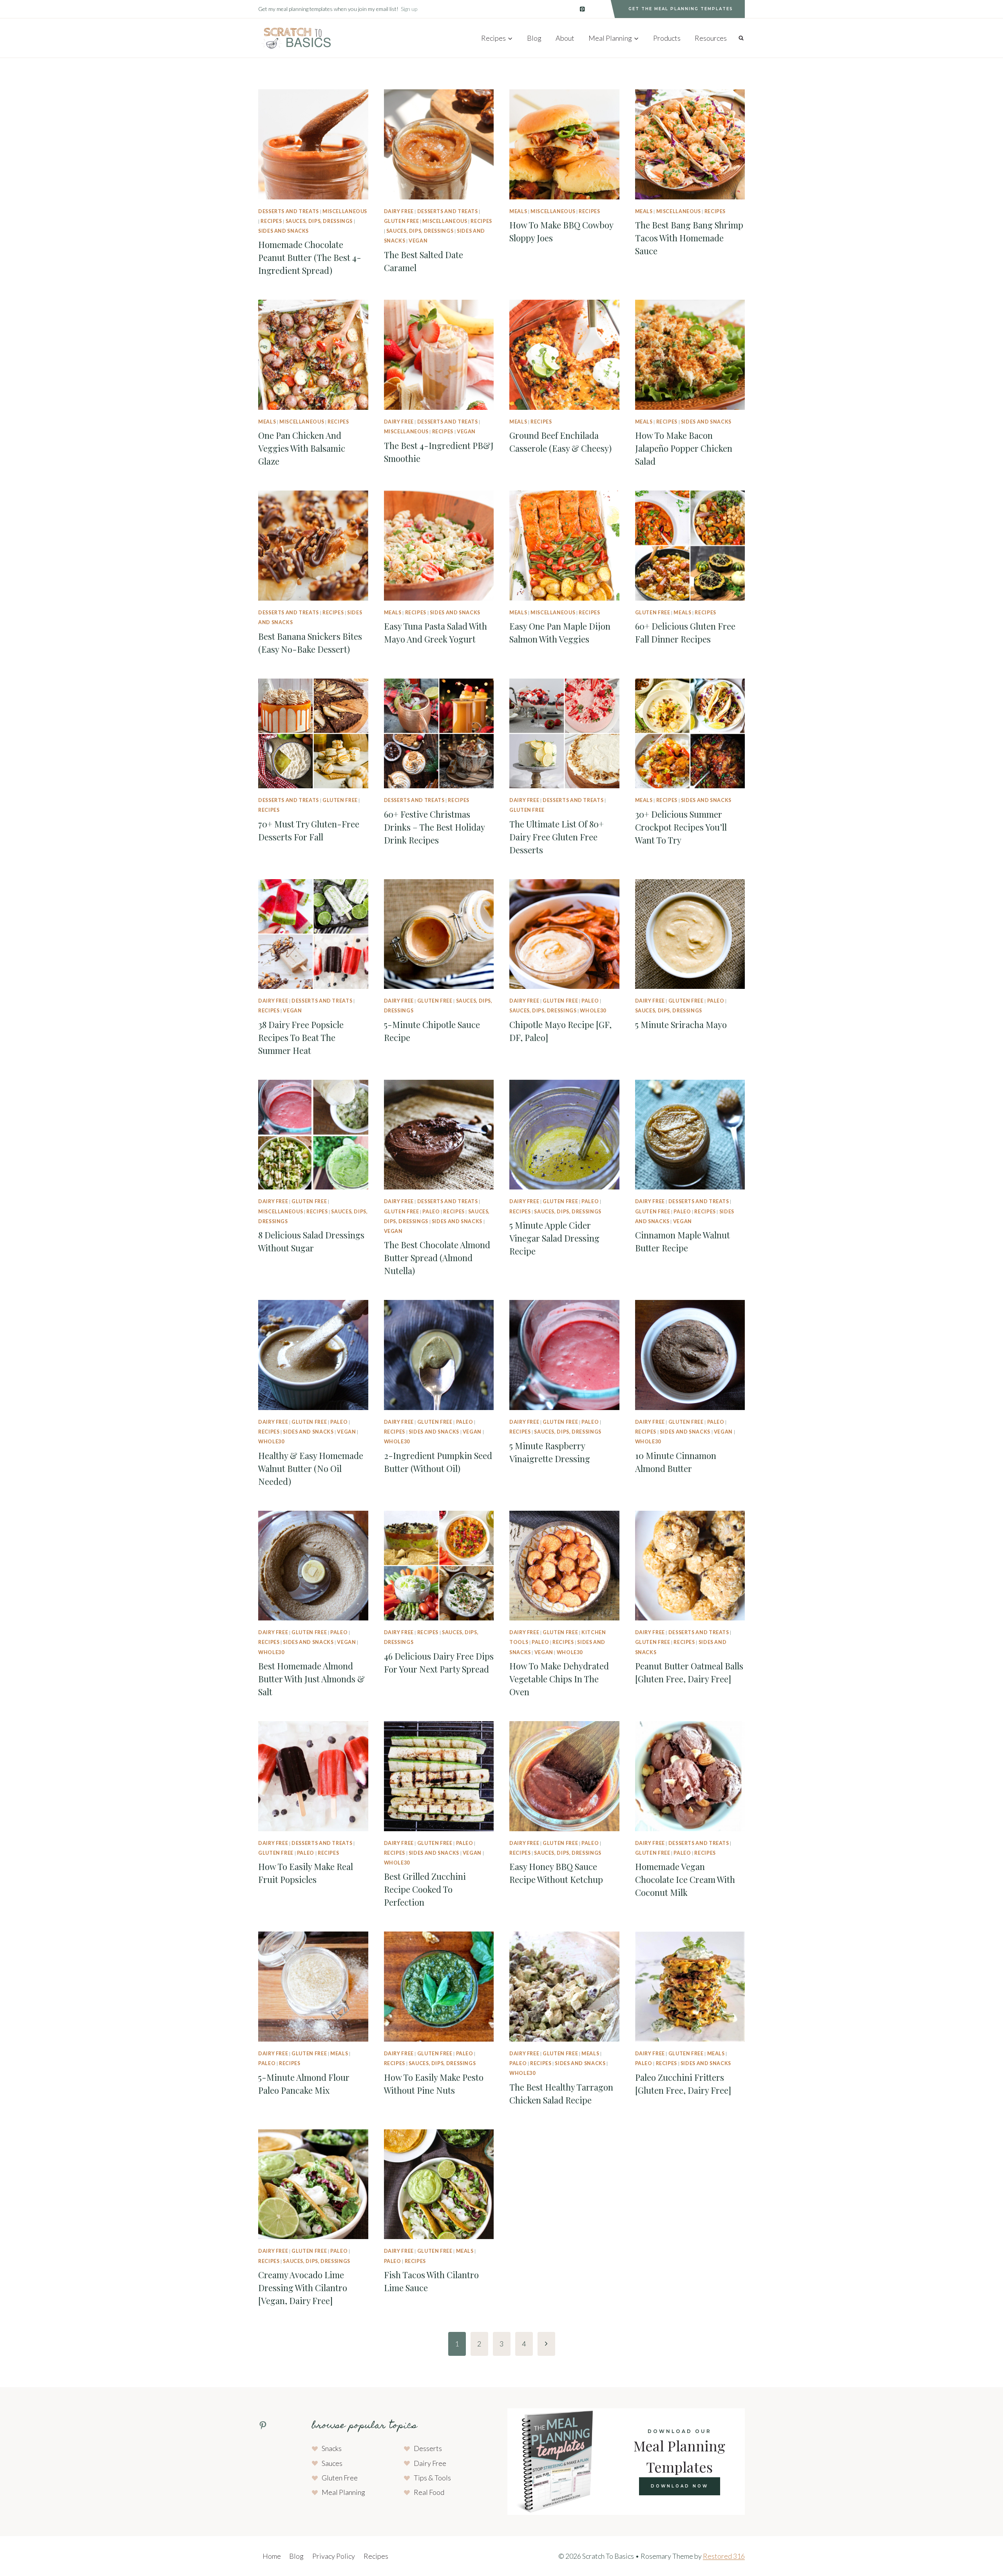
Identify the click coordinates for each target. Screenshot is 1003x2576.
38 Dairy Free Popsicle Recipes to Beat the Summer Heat (301, 1037)
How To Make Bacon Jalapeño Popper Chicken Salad (684, 448)
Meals (518, 211)
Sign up (409, 9)
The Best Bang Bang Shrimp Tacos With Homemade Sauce (689, 238)
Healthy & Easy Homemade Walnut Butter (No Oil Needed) (311, 1468)
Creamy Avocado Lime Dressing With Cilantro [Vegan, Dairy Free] (303, 2288)
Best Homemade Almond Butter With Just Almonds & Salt (311, 1679)
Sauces (332, 2463)
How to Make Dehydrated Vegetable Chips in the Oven (559, 1679)
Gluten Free (402, 221)
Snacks (332, 2448)
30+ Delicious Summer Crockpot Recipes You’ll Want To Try (681, 827)
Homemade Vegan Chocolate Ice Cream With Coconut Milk (685, 1879)
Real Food (429, 2492)
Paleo (590, 1001)
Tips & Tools (432, 2478)
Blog (534, 38)
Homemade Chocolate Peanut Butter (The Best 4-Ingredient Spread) (310, 257)
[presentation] (313, 144)
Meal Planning (343, 2492)
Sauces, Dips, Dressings (319, 221)
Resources (711, 38)
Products (667, 38)
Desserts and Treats (289, 211)
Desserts (428, 2448)
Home (272, 2556)
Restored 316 (724, 2556)
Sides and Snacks (283, 231)
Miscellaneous (345, 211)
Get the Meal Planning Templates (681, 9)
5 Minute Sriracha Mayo (681, 1025)
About (565, 38)
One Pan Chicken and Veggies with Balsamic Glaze (302, 448)
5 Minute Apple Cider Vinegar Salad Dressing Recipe (554, 1238)
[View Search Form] (741, 38)
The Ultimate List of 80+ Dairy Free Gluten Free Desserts (557, 837)
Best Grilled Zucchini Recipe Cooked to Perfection (425, 1889)
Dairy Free (399, 211)
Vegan (418, 241)
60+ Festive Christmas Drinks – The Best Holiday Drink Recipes (434, 827)
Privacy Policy (334, 2556)
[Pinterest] (582, 9)
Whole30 (593, 1011)
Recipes (271, 221)
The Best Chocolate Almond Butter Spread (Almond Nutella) (437, 1258)
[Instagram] (599, 9)
